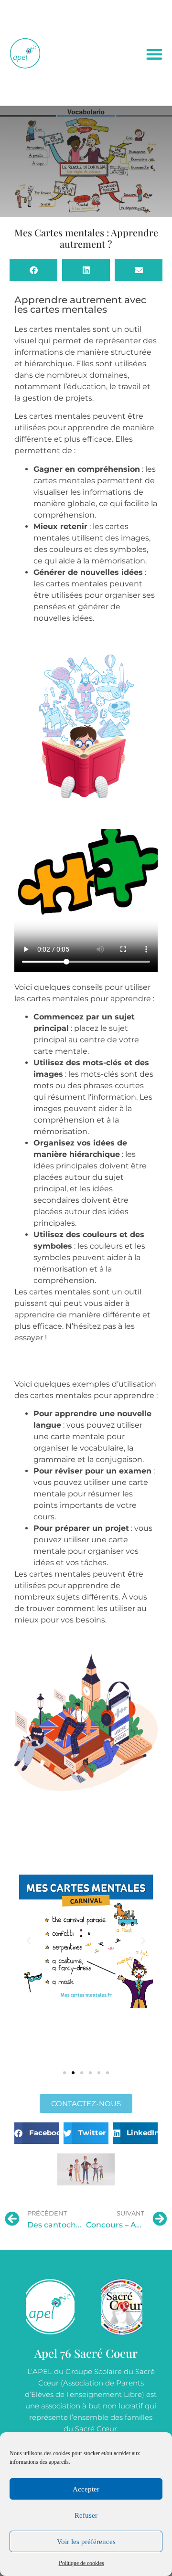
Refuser (86, 2515)
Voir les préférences (86, 2542)
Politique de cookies (81, 2563)
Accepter (86, 2489)
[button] (154, 54)
